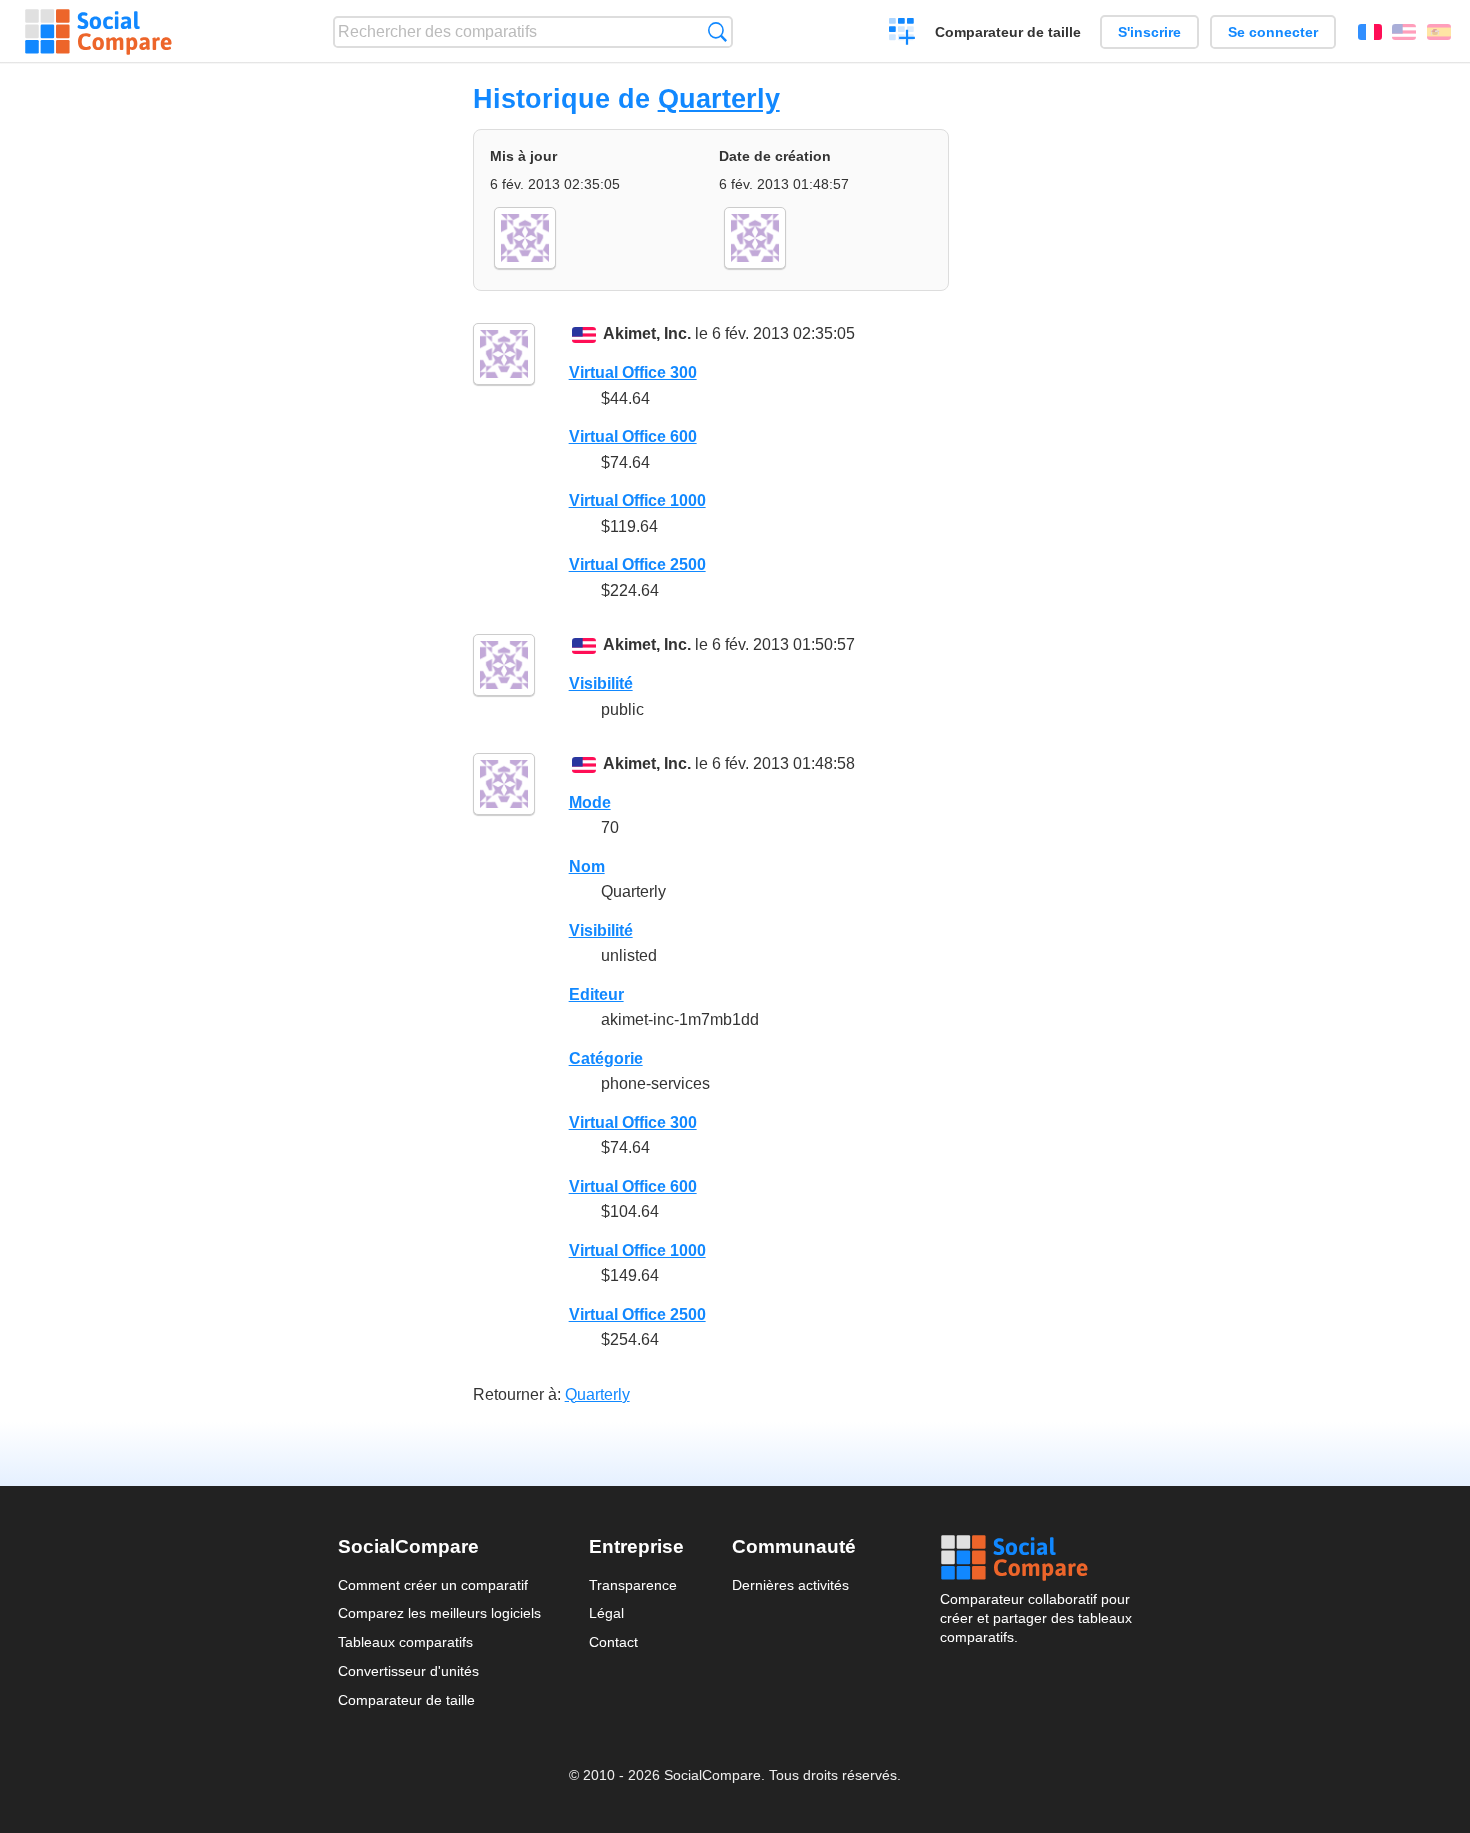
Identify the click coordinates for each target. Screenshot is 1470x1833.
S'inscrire (1149, 32)
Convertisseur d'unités (408, 1671)
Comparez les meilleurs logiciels (439, 1613)
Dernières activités (790, 1585)
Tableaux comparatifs (405, 1642)
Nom (587, 866)
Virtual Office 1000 (637, 500)
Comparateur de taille (1008, 32)
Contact (613, 1642)
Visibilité (601, 683)
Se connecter (1273, 32)
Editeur (596, 994)
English (1404, 32)
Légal (606, 1613)
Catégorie (606, 1058)
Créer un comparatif (902, 34)
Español (1439, 32)
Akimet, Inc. (647, 333)
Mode (590, 802)
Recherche (717, 31)
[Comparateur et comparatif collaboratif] (98, 32)
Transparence (633, 1585)
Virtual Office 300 (633, 372)
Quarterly (719, 98)
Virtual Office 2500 (637, 564)
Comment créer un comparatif (433, 1585)
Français (1370, 32)
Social (1036, 1558)
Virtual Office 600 (633, 436)
